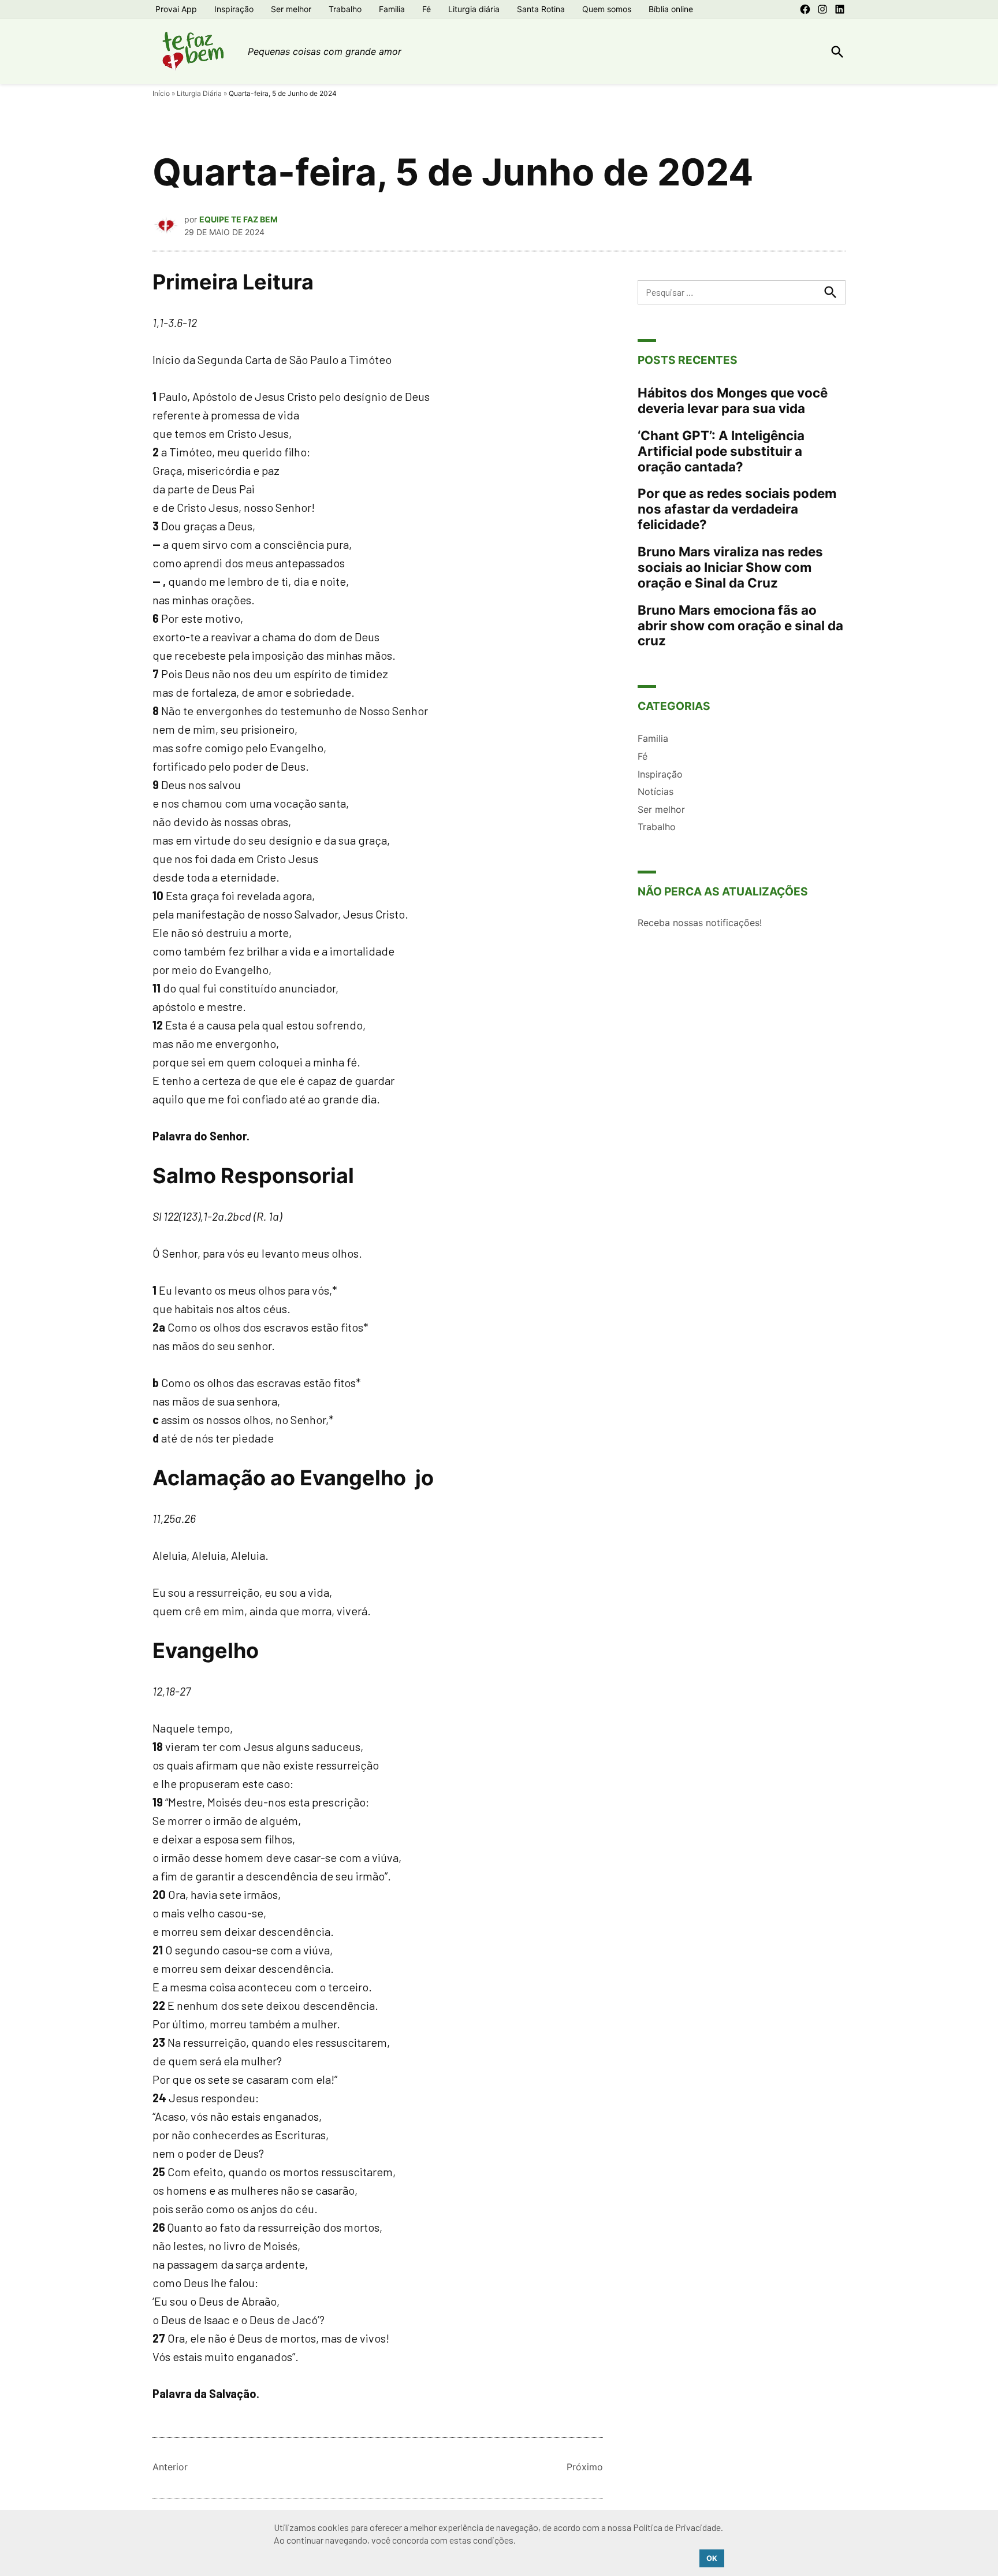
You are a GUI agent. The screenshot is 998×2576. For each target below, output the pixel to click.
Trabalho (345, 9)
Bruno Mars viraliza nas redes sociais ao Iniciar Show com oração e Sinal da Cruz (730, 567)
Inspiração (234, 9)
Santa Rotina (541, 9)
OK (712, 2558)
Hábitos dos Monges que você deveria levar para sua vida (733, 400)
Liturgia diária (474, 9)
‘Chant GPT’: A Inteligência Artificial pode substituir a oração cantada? (721, 451)
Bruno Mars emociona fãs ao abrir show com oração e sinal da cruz (740, 625)
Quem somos (607, 9)
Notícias (656, 791)
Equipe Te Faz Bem (239, 219)
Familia (392, 9)
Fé (427, 9)
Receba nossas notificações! (700, 923)
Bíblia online (671, 9)
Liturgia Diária (199, 93)
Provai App (176, 9)
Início (161, 93)
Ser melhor (291, 9)
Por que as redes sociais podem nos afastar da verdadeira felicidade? (737, 509)
